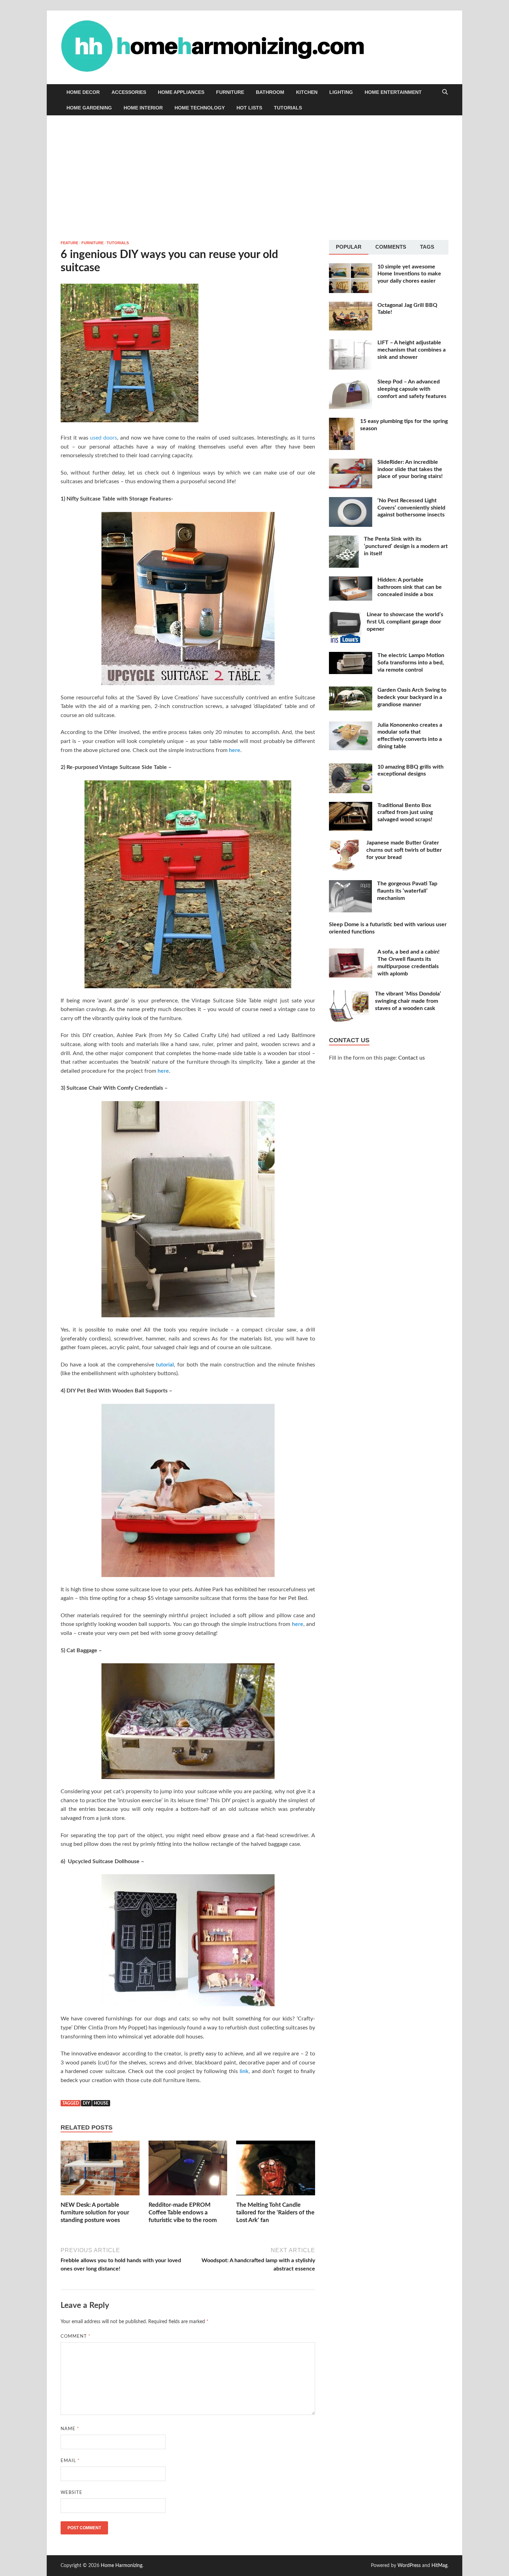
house (101, 2103)
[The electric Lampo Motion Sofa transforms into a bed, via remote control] (351, 656)
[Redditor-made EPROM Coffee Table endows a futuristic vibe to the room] (188, 2170)
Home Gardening (89, 108)
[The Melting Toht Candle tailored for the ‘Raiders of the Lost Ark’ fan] (276, 2170)
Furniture (230, 92)
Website (72, 2493)
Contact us (412, 1058)
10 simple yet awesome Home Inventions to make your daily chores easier (409, 274)
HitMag (439, 2566)
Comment (76, 2336)
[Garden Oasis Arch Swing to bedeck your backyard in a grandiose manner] (351, 691)
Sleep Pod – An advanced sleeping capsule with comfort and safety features (412, 389)
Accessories (129, 92)
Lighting (341, 92)
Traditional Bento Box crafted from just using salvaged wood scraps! (405, 813)
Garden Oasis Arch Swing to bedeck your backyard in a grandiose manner (412, 697)
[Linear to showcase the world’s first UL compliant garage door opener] (345, 615)
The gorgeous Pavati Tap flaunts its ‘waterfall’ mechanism (407, 891)
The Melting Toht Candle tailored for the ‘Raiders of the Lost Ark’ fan (275, 2212)
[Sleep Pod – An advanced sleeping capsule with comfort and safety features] (351, 382)
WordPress (409, 2566)
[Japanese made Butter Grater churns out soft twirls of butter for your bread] (345, 843)
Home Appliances (181, 92)
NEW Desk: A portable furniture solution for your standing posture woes (95, 2212)
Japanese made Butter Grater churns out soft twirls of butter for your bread (404, 850)
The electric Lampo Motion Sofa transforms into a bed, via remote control (411, 663)
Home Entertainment (393, 92)
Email (70, 2461)
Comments (391, 247)
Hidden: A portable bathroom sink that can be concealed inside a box (410, 587)
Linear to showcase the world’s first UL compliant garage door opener (405, 622)
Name (70, 2429)
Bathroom (270, 92)
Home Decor (83, 92)
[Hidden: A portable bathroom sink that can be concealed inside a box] (351, 581)
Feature (69, 243)
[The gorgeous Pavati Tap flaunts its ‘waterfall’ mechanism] (350, 884)
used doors (104, 438)
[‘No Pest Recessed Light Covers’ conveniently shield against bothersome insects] (351, 501)
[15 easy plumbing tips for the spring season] (342, 422)
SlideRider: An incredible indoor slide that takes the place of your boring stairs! (410, 469)
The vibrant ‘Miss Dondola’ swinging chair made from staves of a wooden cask (408, 1001)
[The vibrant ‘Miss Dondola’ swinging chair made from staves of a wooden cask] (349, 994)
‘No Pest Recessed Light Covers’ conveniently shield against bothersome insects (411, 508)
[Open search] (445, 92)
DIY (86, 2103)
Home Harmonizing (122, 2566)
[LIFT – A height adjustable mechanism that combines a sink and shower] (351, 343)
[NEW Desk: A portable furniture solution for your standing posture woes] (100, 2170)
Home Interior (143, 108)
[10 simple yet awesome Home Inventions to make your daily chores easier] (351, 267)
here (235, 750)
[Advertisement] (254, 178)
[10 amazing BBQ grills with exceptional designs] (351, 768)
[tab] (349, 247)
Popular (349, 247)
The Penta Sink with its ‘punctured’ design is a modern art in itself (406, 546)
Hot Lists (249, 108)
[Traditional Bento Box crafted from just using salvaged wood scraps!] (351, 806)
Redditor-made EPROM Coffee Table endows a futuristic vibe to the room (183, 2212)
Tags (427, 247)
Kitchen (307, 92)
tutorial (165, 1365)
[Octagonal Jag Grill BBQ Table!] (351, 306)
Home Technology (200, 108)
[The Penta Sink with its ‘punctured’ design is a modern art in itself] (344, 540)
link (244, 2071)
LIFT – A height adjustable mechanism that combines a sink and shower (412, 350)
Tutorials (288, 108)
